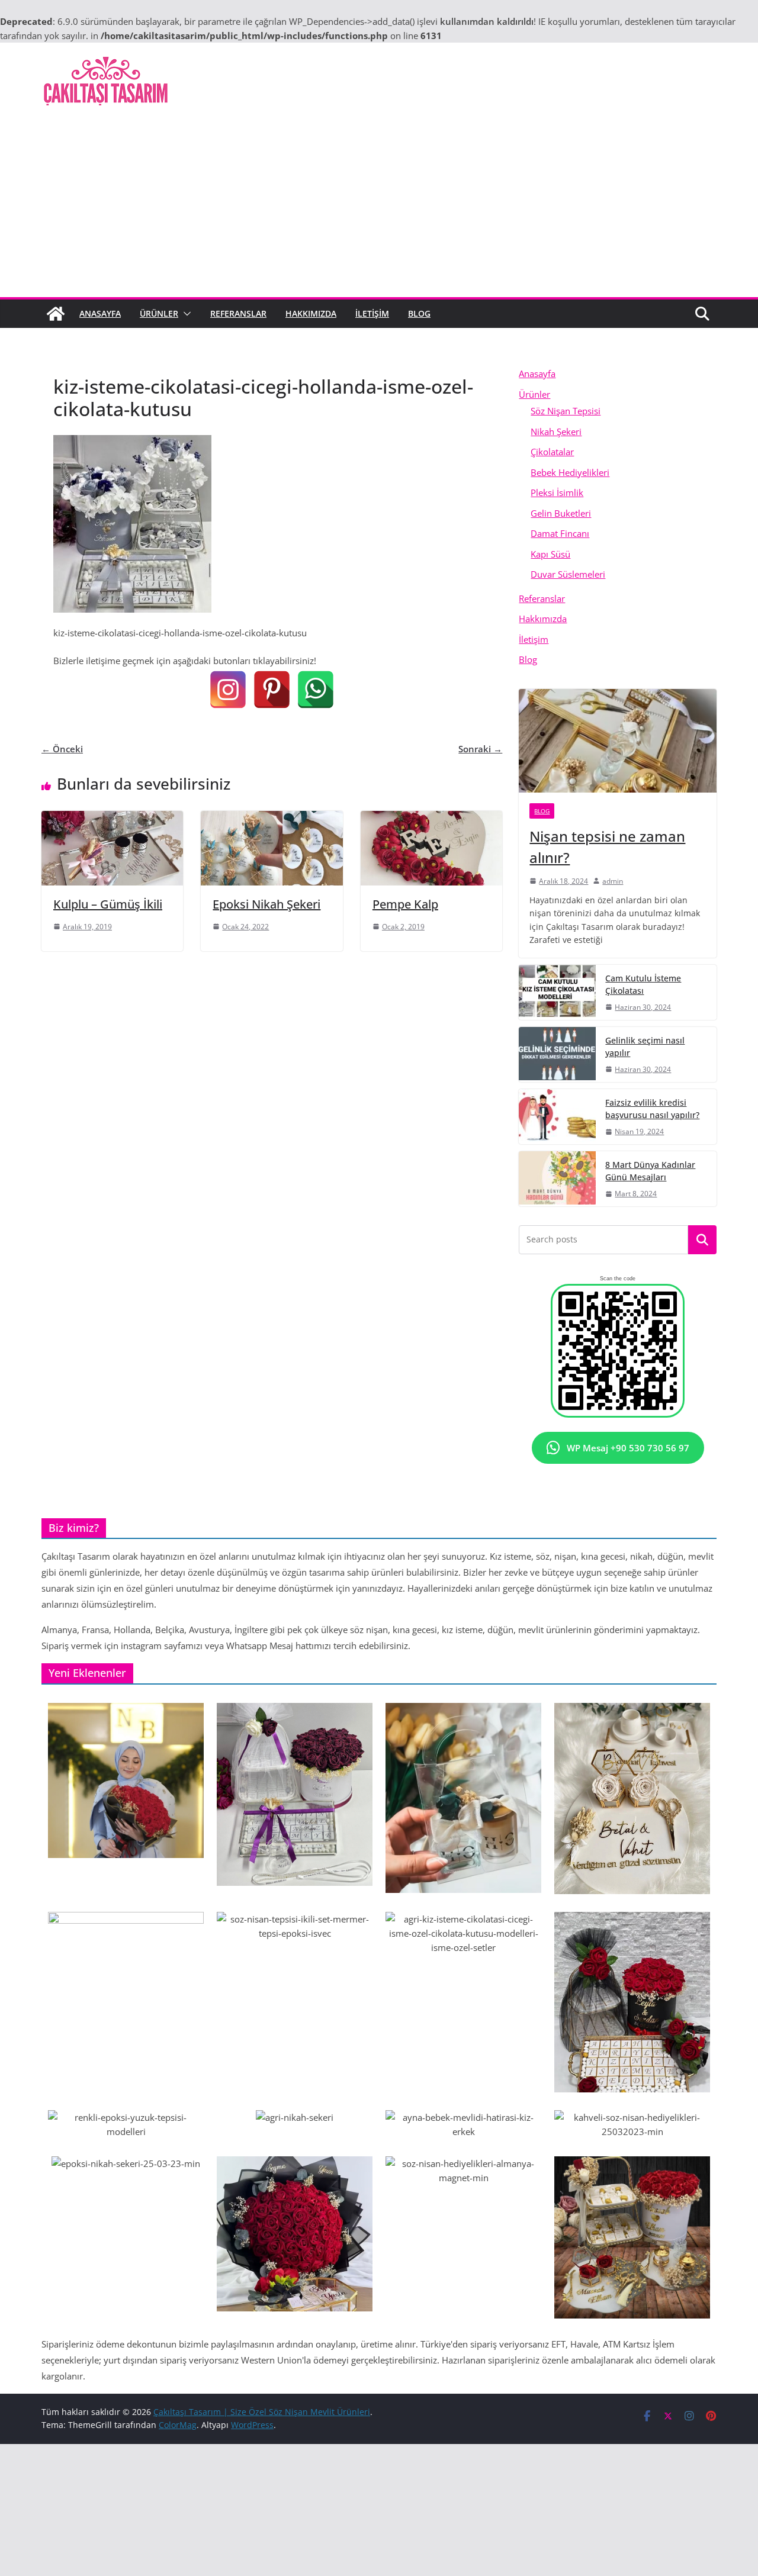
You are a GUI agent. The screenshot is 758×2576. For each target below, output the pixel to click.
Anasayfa (100, 313)
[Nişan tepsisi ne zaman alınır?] (618, 741)
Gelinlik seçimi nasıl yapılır (645, 1046)
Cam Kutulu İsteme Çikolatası (643, 984)
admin (613, 881)
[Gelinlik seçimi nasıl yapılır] (557, 1054)
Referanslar (238, 313)
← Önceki (62, 749)
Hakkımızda (311, 313)
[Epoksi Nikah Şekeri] (272, 818)
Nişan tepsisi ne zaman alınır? (607, 847)
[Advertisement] (379, 208)
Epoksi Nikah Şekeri (266, 904)
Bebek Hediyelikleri (570, 472)
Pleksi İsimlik (557, 492)
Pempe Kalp (405, 904)
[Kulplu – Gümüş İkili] (112, 818)
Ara (703, 1240)
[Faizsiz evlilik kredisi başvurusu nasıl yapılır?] (557, 1117)
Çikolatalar (552, 452)
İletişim (372, 313)
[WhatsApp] (316, 690)
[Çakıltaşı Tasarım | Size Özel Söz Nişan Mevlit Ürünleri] (56, 314)
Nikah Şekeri (556, 432)
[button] (185, 314)
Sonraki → (480, 749)
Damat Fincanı (560, 533)
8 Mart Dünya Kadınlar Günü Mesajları (650, 1171)
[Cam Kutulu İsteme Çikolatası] (557, 992)
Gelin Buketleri (561, 513)
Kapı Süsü (550, 554)
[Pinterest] (272, 690)
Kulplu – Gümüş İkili (108, 904)
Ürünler (159, 313)
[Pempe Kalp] (431, 818)
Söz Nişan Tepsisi (566, 411)
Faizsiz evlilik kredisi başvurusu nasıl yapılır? (652, 1109)
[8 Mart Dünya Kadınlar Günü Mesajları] (557, 1179)
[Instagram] (228, 690)
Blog (419, 313)
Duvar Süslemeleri (568, 574)
